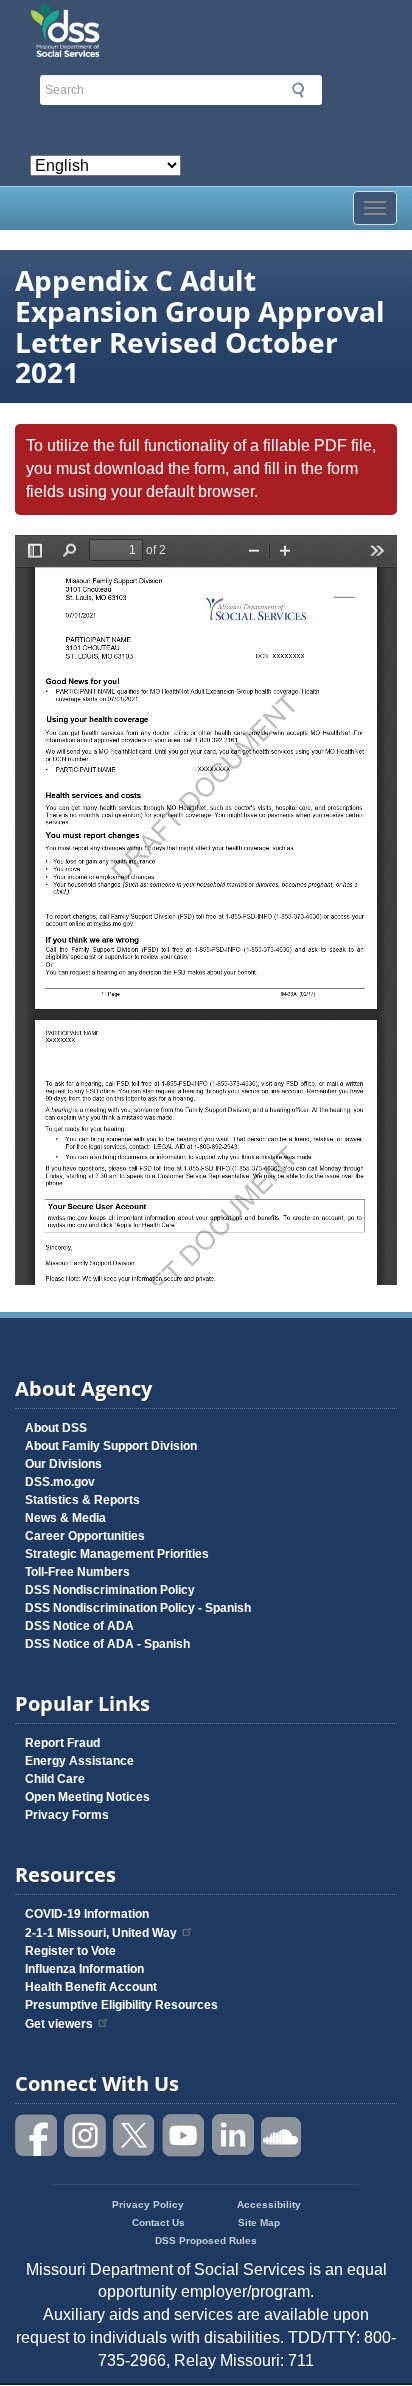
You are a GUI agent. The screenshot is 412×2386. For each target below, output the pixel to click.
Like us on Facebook (37, 2135)
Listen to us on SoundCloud (282, 2135)
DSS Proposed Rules (206, 2240)
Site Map (259, 2222)
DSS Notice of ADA (79, 1626)
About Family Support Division (111, 1446)
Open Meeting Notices (87, 1797)
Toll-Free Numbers (77, 1572)
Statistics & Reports (82, 1500)
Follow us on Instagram (86, 2135)
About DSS (56, 1428)
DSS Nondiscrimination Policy (110, 1590)
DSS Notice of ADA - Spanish (107, 1644)
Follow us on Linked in (233, 2135)
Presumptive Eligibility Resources (121, 2005)
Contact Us (158, 2222)
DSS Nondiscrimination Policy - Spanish (138, 1608)
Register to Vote (70, 1951)
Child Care (55, 1779)
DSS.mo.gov (60, 1482)
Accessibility (269, 2204)
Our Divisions (63, 1464)
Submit (298, 90)
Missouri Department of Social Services (206, 22)
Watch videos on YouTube (184, 2135)
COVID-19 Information (87, 1914)
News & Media (65, 1518)
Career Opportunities (85, 1536)
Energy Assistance (79, 1761)
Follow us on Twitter (135, 2135)
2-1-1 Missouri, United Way (101, 1933)
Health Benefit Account (91, 1987)
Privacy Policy (148, 2204)
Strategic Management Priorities (117, 1554)
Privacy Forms (67, 1815)
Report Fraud (62, 1743)
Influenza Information (84, 1969)
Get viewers (59, 2024)
